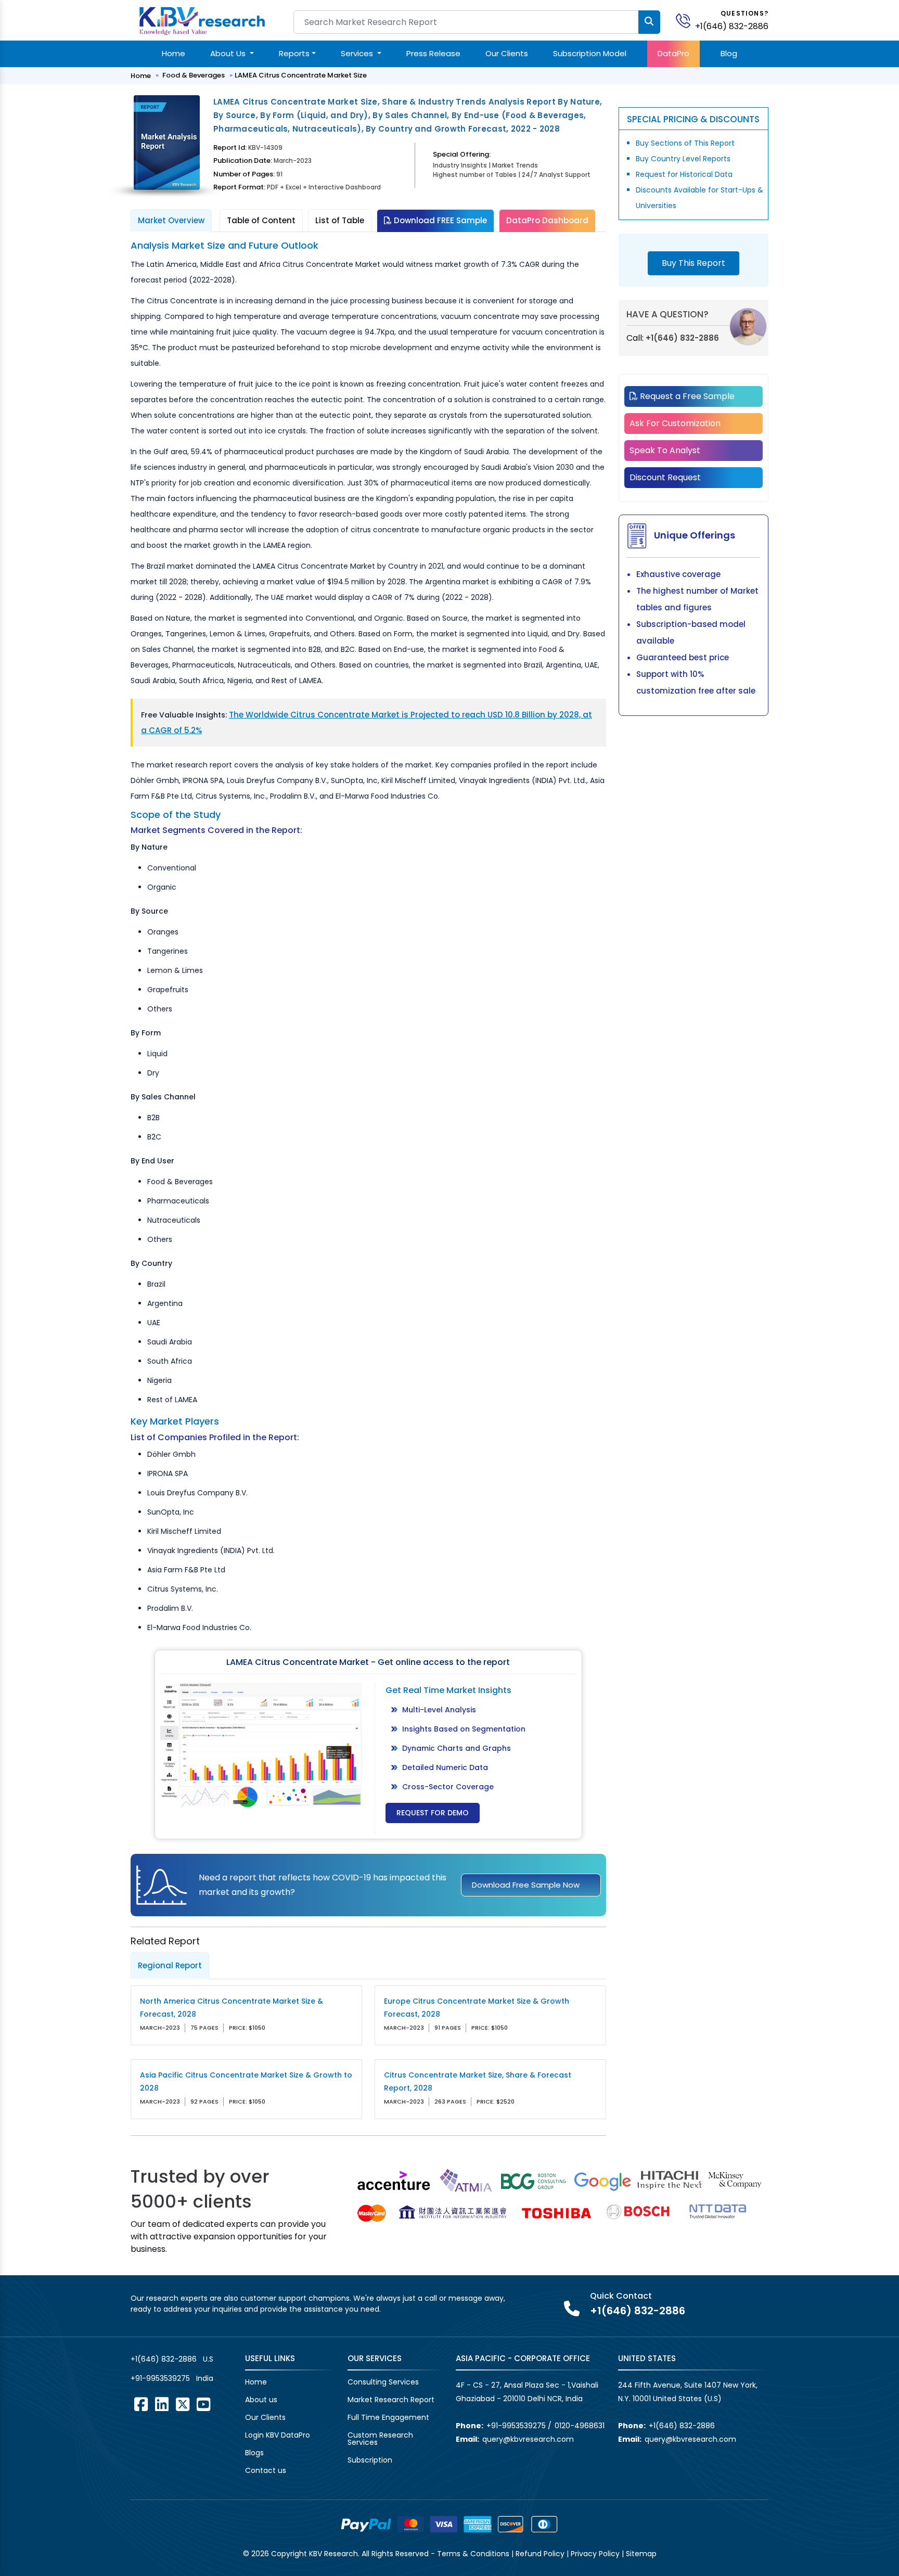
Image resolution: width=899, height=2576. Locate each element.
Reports (294, 53)
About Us (229, 53)
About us (261, 2400)
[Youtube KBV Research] (203, 2404)
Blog (729, 53)
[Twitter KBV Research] (183, 2404)
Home (174, 53)
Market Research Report (391, 2400)
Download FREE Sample (439, 220)
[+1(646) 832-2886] (687, 20)
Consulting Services (383, 2382)
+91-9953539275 (160, 2378)
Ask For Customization (675, 423)
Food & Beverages (194, 75)
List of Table (340, 220)
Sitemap (641, 2554)
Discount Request (665, 477)
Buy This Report (693, 263)
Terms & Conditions (473, 2554)
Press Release (433, 53)
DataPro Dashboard (547, 220)
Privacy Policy (595, 2554)
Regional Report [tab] (170, 1965)
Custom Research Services (380, 2439)
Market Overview (171, 220)
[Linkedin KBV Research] (162, 2404)
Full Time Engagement (388, 2417)
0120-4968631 (580, 2426)
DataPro (673, 53)
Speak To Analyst (665, 450)
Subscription (370, 2460)
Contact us (266, 2470)
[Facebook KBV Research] (141, 2404)
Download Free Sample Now (526, 1885)
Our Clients (507, 53)
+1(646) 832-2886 (732, 26)
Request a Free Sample (686, 396)
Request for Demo (433, 1813)
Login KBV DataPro (278, 2435)
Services (358, 53)
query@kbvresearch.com (528, 2439)
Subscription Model (590, 53)
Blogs (254, 2453)
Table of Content (261, 220)
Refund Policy (540, 2554)
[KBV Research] (202, 20)
